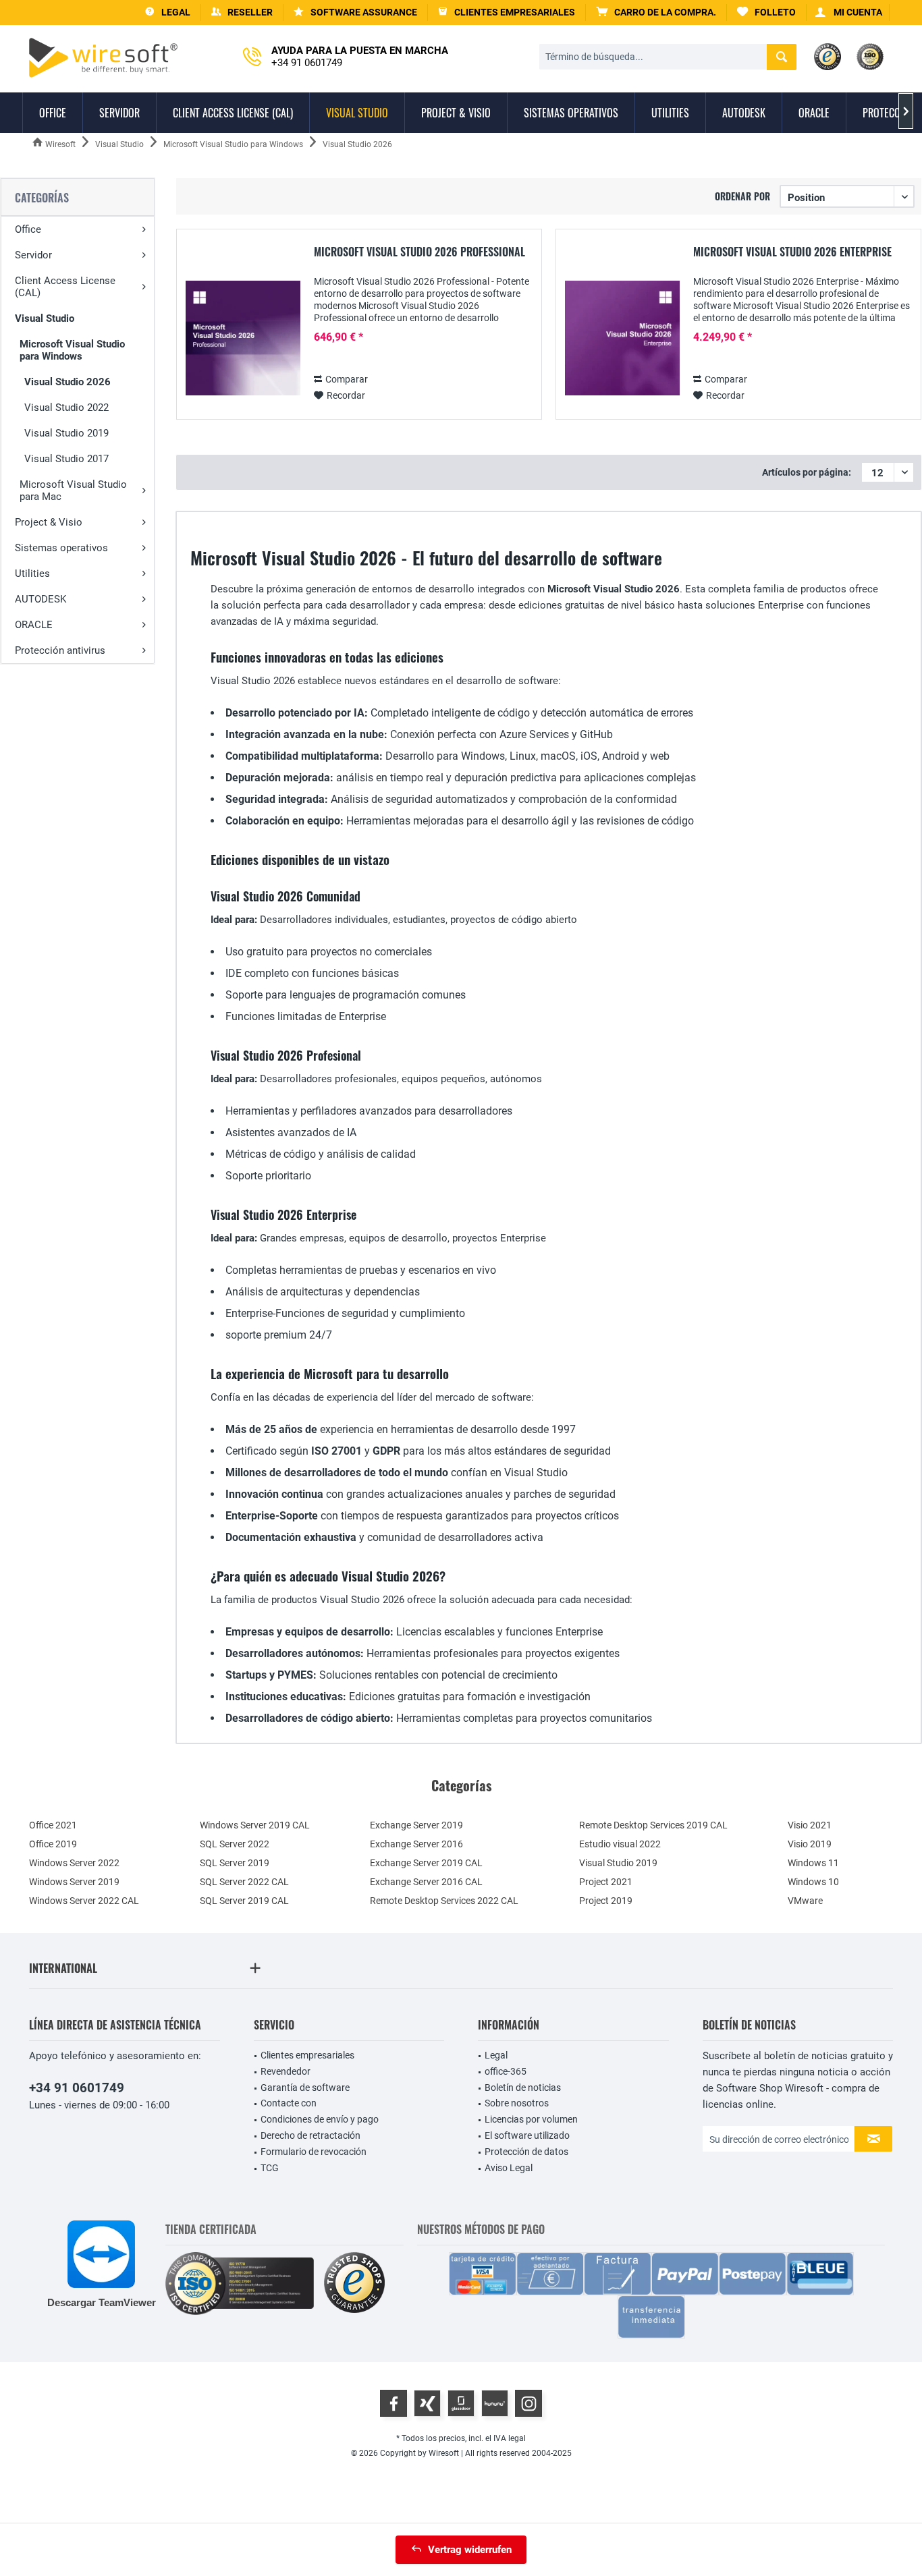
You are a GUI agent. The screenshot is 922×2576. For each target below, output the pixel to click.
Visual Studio (45, 318)
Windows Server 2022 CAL (84, 1901)
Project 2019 (606, 1901)
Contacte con (289, 2103)
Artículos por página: (807, 472)
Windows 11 (813, 1863)
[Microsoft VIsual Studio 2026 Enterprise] (622, 338)
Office (28, 229)
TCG (270, 2168)
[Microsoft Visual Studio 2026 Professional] (243, 338)
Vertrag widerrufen (470, 2550)
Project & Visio (49, 522)
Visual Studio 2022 (66, 408)
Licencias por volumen (531, 2119)
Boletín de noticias (523, 2088)
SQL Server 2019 (235, 1863)
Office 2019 (53, 1844)
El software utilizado (527, 2135)
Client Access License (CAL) (65, 287)
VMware (805, 1901)
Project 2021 (606, 1882)
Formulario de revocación (314, 2152)
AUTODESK (40, 599)
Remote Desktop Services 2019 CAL (653, 1825)
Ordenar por (742, 196)
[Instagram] (528, 2403)
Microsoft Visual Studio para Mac (73, 491)
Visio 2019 (810, 1844)
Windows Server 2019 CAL (255, 1825)
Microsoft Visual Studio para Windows (72, 350)
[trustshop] (354, 2284)
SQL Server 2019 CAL (244, 1901)
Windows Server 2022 (74, 1863)
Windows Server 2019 (74, 1882)
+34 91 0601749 (77, 2088)
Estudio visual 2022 (620, 1844)
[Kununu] (495, 2403)
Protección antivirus (60, 650)
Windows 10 (813, 1882)
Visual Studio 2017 (66, 459)
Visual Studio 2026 (67, 382)
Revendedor (286, 2071)
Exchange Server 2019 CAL (426, 1863)
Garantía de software (305, 2088)
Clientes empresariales (307, 2055)
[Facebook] (394, 2403)
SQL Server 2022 (235, 1844)
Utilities (32, 573)
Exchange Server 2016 (416, 1844)
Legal (496, 2055)
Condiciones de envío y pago (320, 2119)
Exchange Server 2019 (416, 1825)
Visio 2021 (810, 1825)
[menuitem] (656, 12)
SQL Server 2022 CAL (244, 1882)
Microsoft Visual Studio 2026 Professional (419, 252)
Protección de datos (526, 2152)
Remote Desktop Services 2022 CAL (444, 1901)
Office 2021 (53, 1825)
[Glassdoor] (461, 2403)
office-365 (506, 2071)
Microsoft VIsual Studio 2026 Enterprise (792, 252)
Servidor (33, 255)
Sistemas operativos (61, 548)
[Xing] (427, 2403)
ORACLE (34, 625)
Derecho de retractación (310, 2135)
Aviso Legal (509, 2168)
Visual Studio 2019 (66, 433)
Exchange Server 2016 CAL (426, 1882)
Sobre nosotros (517, 2103)
